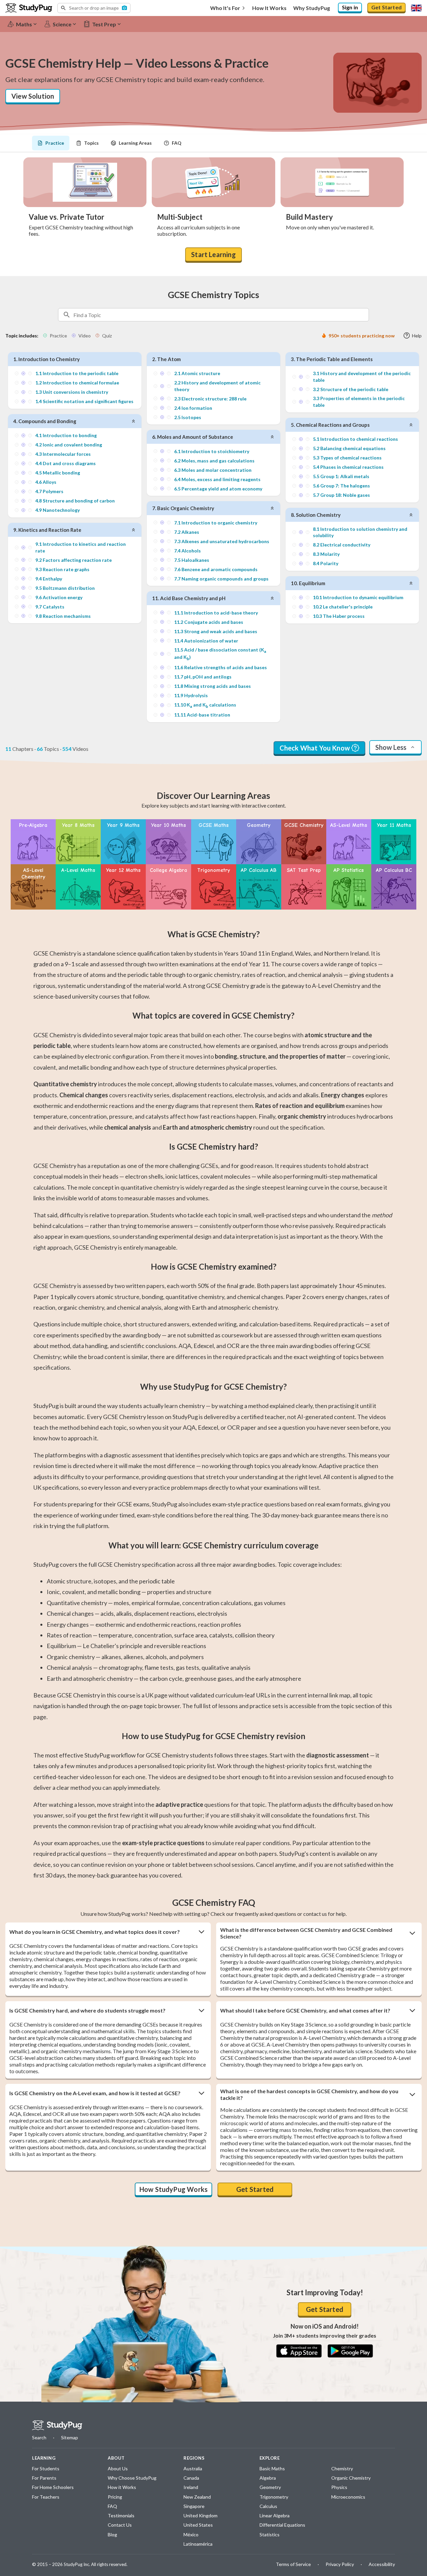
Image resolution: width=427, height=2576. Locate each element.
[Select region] (416, 8)
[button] (94, 8)
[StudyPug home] (57, 2425)
